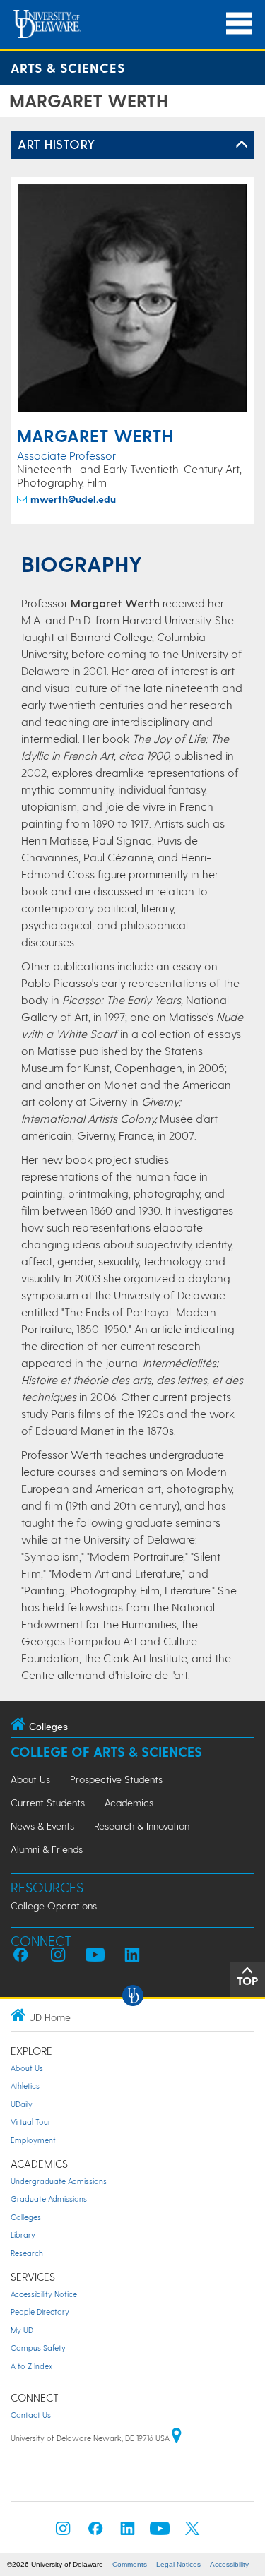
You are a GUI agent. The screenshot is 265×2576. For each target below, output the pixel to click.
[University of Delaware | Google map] (177, 2438)
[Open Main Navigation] (239, 24)
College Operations (54, 1906)
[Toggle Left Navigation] (242, 145)
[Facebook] (95, 2533)
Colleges (26, 2217)
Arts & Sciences (68, 67)
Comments (130, 2564)
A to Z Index (31, 2366)
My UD (22, 2330)
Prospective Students (116, 1779)
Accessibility (229, 2564)
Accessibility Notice (44, 2294)
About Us (30, 1779)
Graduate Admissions (49, 2199)
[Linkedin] (128, 2533)
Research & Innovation (142, 1826)
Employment (33, 2140)
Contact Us (31, 2415)
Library (23, 2235)
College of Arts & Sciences (106, 1752)
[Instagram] (63, 2533)
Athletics (25, 2086)
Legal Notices (178, 2564)
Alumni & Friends (47, 1849)
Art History (57, 144)
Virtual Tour (31, 2122)
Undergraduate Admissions (59, 2181)
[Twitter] (192, 2533)
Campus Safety (38, 2348)
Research (27, 2253)
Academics (129, 1802)
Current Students (48, 1802)
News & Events (42, 1826)
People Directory (40, 2312)
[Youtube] (160, 2533)
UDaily (22, 2104)
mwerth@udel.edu (73, 499)
